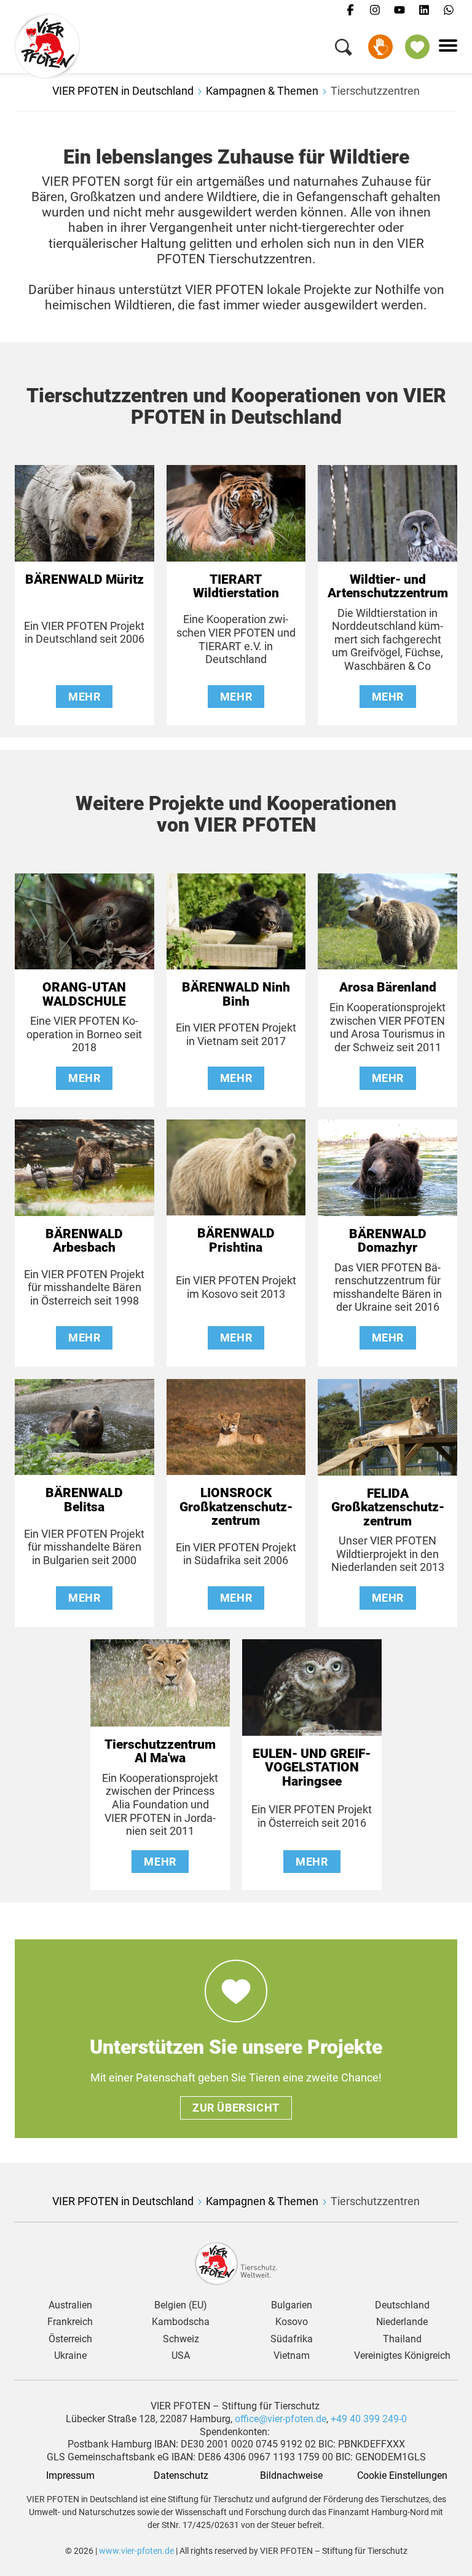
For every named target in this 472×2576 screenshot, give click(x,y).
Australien (70, 2305)
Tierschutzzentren (375, 91)
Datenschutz (181, 2476)
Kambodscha (181, 2322)
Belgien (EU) (181, 2305)
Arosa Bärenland (388, 987)
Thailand (402, 2339)
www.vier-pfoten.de (136, 2551)
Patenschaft (417, 47)
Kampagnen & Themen (262, 91)
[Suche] (344, 50)
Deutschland (402, 2305)
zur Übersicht (236, 2108)
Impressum (70, 2476)
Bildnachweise (291, 2476)
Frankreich (70, 2322)
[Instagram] (375, 10)
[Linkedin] (424, 10)
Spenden (380, 47)
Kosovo (292, 2322)
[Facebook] (350, 10)
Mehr (84, 697)
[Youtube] (399, 10)
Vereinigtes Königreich (402, 2356)
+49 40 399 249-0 (369, 2419)
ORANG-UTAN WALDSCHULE (84, 994)
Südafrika (292, 2339)
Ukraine (70, 2356)
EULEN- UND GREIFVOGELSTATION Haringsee (312, 1767)
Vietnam (292, 2356)
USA (181, 2356)
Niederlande (402, 2322)
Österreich (70, 2339)
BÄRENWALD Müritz (85, 579)
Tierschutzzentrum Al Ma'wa (160, 1751)
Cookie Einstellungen (402, 2476)
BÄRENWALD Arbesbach (84, 1241)
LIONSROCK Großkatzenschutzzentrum (236, 1507)
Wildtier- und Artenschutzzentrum (388, 586)
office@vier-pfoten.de (281, 2419)
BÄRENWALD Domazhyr (388, 1241)
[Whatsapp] (449, 10)
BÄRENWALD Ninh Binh (236, 994)
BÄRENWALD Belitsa (84, 1500)
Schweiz (181, 2339)
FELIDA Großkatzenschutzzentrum (388, 1507)
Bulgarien (292, 2305)
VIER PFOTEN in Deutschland (123, 91)
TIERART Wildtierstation (236, 586)
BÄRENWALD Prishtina (236, 1240)
